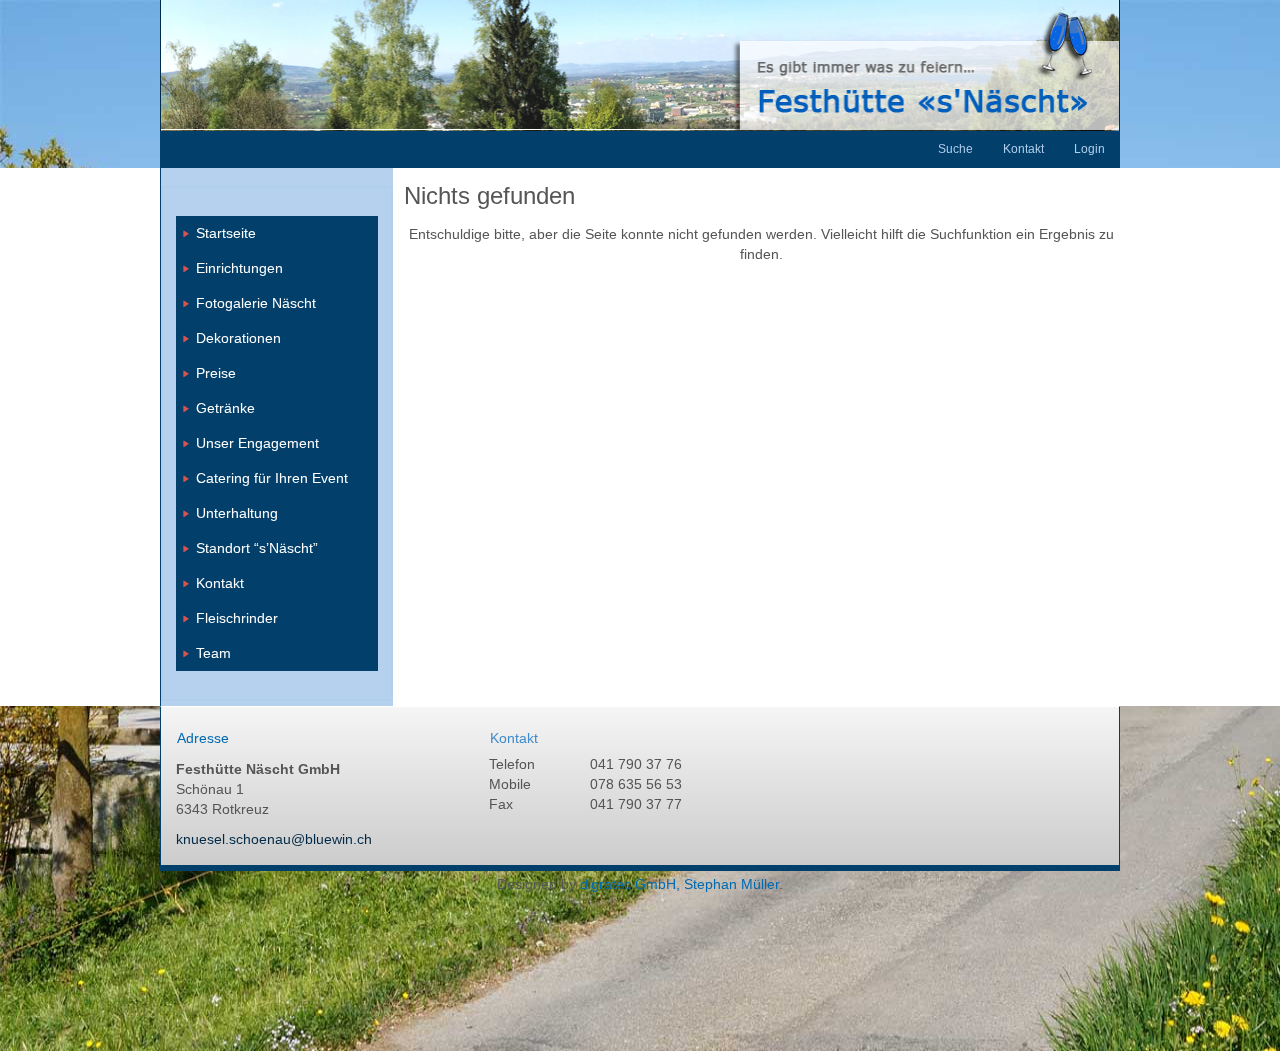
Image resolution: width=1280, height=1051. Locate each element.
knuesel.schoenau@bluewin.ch (274, 839)
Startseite (226, 233)
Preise (216, 373)
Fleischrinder (237, 618)
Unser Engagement (257, 443)
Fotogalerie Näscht (256, 303)
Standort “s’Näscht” (257, 548)
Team (213, 653)
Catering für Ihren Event (272, 478)
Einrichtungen (239, 268)
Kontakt (220, 583)
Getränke (225, 408)
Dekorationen (238, 338)
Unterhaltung (237, 513)
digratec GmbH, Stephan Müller (679, 884)
